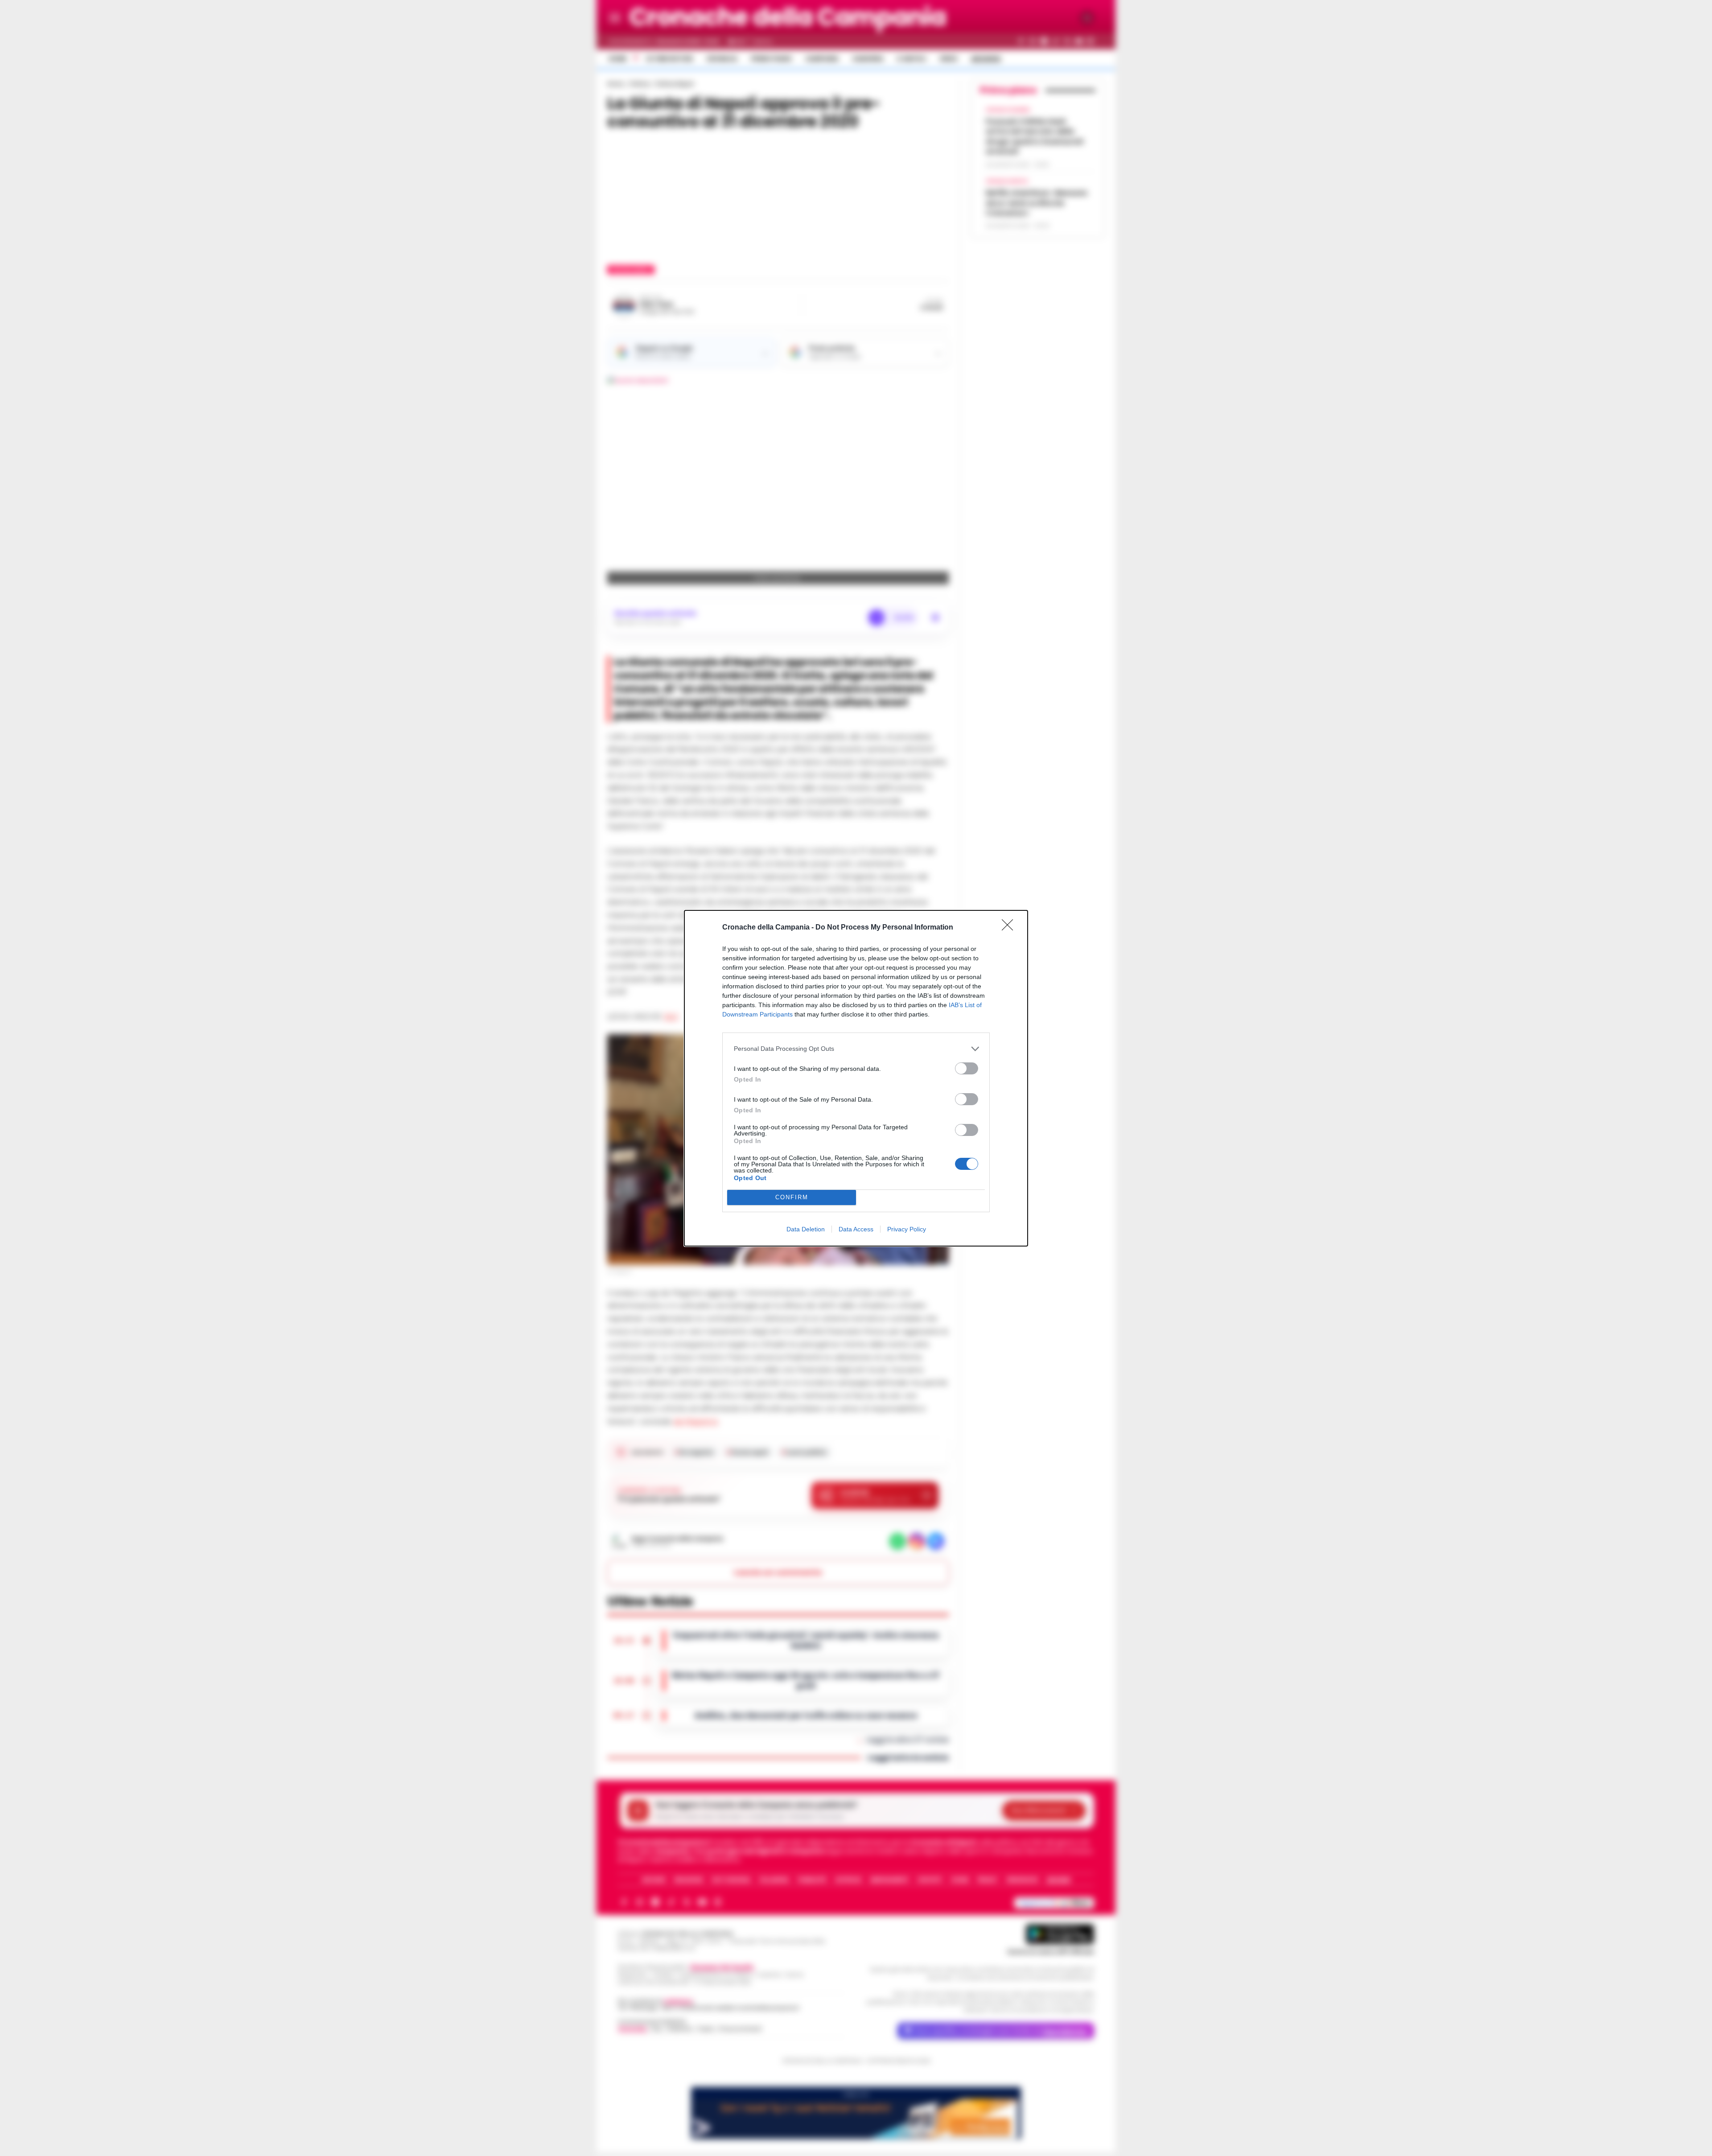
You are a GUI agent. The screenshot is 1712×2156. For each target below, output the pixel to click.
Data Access (856, 1229)
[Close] (1010, 928)
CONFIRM (792, 1197)
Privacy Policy (907, 1229)
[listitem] (856, 1049)
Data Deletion (806, 1229)
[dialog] (856, 1078)
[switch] (967, 1068)
